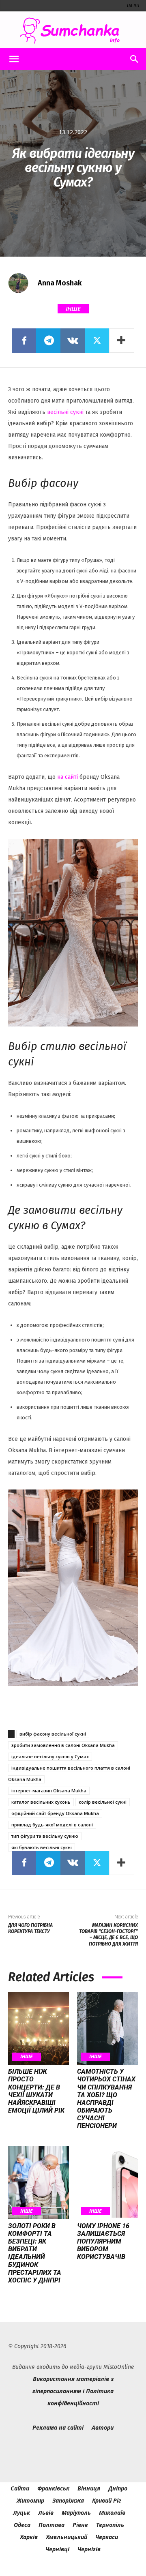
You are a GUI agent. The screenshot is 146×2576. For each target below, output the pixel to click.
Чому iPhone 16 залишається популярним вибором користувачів (103, 2242)
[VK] (73, 341)
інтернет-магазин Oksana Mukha (49, 1791)
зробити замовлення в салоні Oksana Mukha (63, 1745)
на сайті (68, 777)
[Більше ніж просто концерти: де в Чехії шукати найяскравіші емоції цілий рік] (39, 2028)
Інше (73, 309)
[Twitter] (97, 341)
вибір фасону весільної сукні (53, 1734)
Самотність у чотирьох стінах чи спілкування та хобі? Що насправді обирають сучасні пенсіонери (106, 2099)
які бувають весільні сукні (42, 1847)
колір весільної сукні (103, 1802)
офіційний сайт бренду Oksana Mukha (55, 1813)
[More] (122, 341)
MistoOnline (119, 2367)
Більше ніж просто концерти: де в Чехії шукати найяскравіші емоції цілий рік (36, 2091)
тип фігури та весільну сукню (45, 1836)
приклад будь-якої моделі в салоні (52, 1825)
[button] (14, 59)
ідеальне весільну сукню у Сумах (50, 1756)
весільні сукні (65, 412)
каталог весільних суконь (41, 1802)
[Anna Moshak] (22, 283)
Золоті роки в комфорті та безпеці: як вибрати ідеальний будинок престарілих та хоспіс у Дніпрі (35, 2253)
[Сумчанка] (73, 31)
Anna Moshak (60, 283)
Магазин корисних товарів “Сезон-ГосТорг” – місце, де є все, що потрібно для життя (108, 1935)
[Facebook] (24, 341)
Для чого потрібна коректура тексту (30, 1928)
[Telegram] (48, 341)
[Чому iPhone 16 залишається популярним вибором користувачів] (107, 2183)
